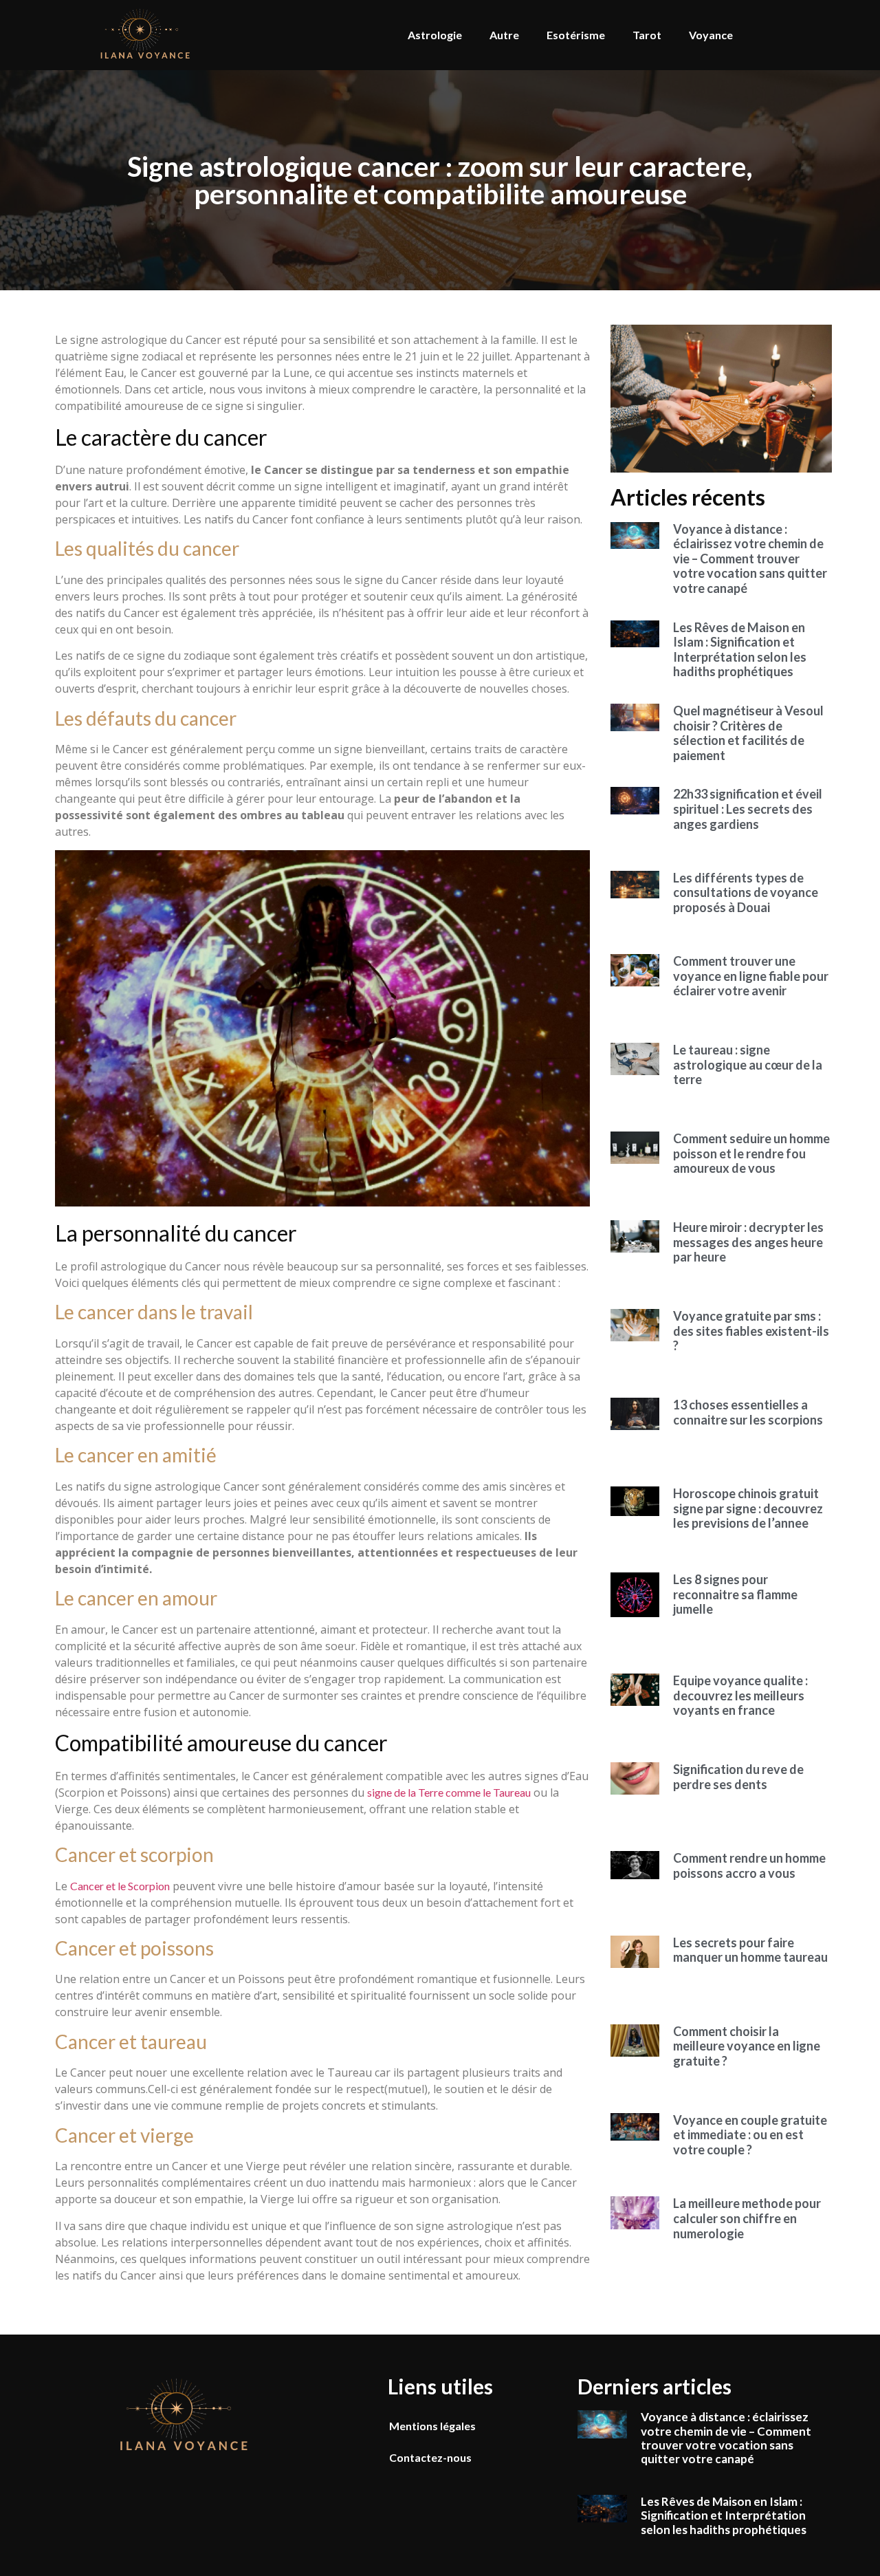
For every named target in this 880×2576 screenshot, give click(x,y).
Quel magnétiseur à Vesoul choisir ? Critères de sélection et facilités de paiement (748, 733)
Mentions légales (432, 2426)
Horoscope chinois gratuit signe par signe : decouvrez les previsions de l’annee (748, 1508)
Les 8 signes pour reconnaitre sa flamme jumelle (735, 1594)
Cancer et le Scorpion (120, 1886)
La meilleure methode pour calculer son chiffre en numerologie (747, 2218)
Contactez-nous (430, 2457)
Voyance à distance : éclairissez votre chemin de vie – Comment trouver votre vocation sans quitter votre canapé (750, 559)
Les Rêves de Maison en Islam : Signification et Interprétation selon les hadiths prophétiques (740, 650)
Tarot (647, 35)
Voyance (711, 35)
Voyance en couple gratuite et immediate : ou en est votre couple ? (750, 2135)
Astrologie (435, 35)
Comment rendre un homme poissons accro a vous (749, 1865)
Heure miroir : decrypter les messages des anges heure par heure (748, 1242)
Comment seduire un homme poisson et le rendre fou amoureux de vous (751, 1153)
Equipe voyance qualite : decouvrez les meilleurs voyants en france (740, 1695)
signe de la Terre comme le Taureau (449, 1792)
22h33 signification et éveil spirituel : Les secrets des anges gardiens (748, 809)
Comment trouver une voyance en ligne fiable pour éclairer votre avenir (751, 976)
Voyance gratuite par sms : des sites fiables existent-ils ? (751, 1331)
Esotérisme (576, 35)
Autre (504, 35)
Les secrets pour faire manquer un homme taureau (750, 1950)
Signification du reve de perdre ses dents (738, 1777)
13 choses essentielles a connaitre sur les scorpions (748, 1412)
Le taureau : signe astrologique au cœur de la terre (748, 1064)
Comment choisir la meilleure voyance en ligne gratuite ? (747, 2046)
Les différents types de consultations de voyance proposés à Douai (746, 892)
